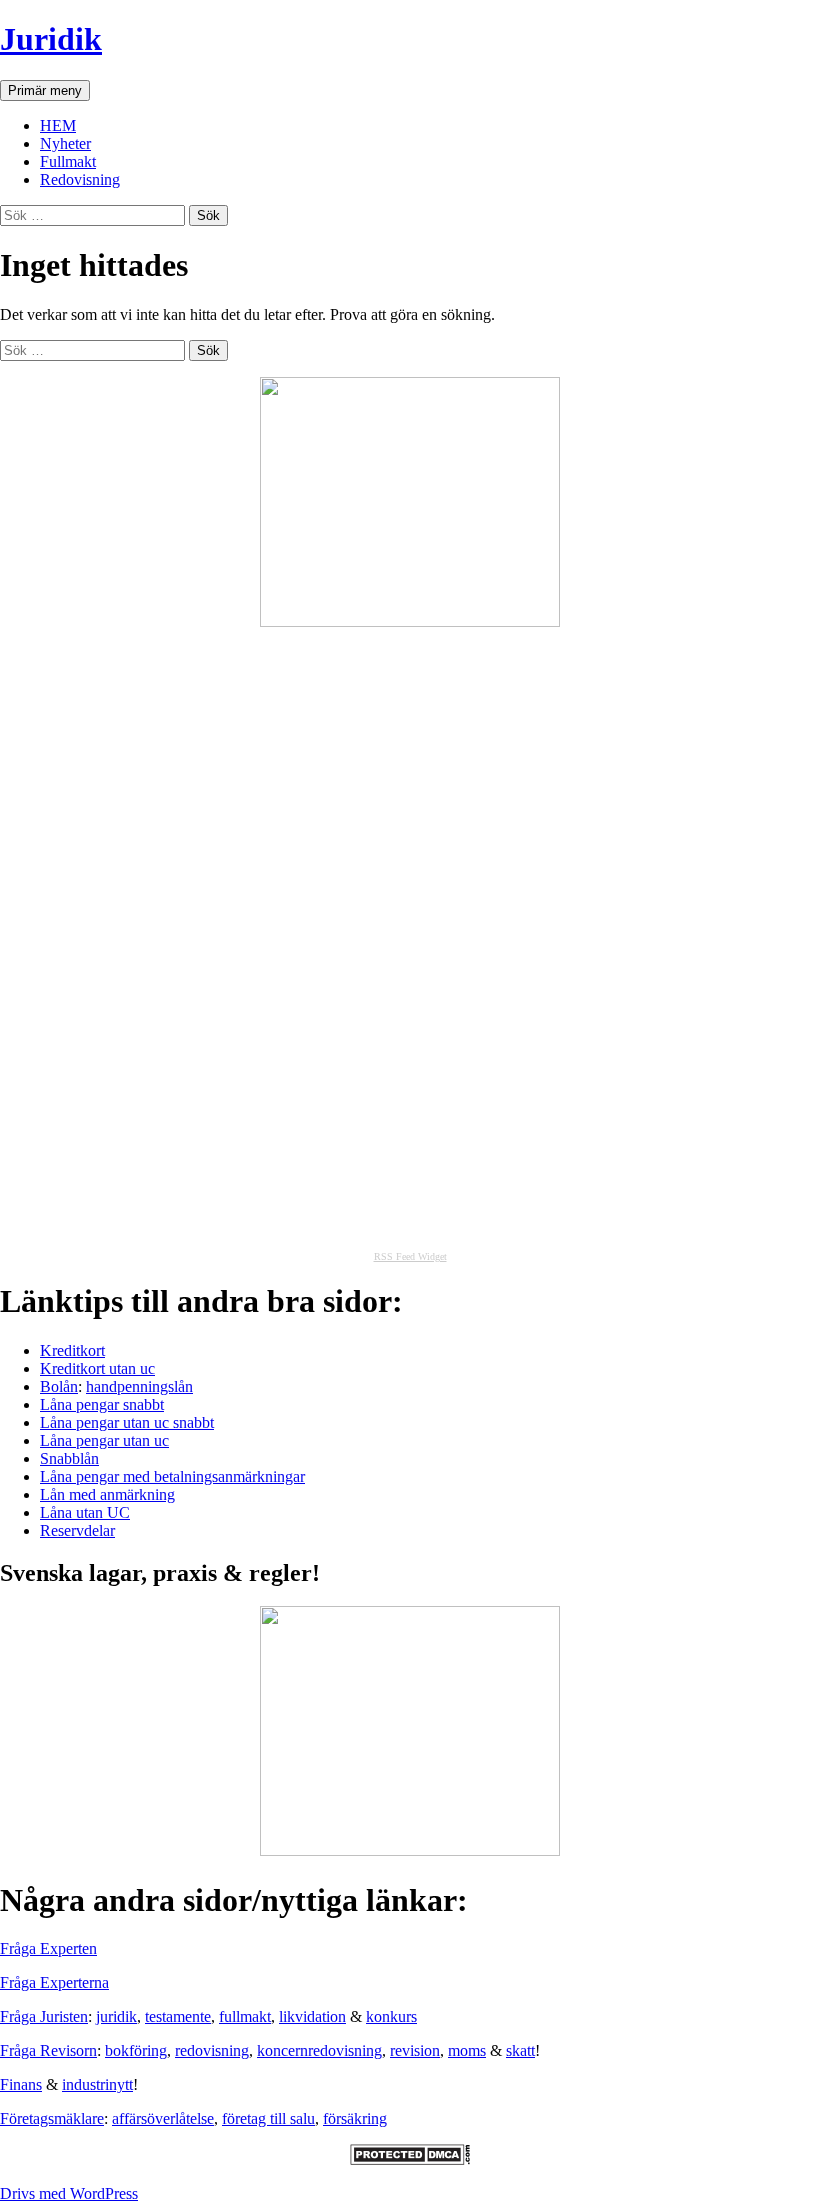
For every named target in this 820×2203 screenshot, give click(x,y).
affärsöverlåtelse (163, 2118)
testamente (178, 2016)
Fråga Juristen (44, 2016)
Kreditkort (72, 1350)
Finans (21, 2084)
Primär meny (45, 90)
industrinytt (97, 2084)
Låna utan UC (85, 1512)
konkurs (391, 2016)
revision (415, 2050)
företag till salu (268, 2118)
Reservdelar (77, 1530)
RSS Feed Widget (410, 1256)
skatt (520, 2050)
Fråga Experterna (54, 1982)
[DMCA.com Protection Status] (410, 2159)
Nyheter (65, 143)
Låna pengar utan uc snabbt (127, 1422)
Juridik (51, 39)
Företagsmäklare (52, 2118)
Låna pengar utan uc (104, 1440)
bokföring (136, 2050)
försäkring (355, 2118)
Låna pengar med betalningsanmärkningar (172, 1476)
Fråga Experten (48, 1948)
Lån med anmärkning (107, 1494)
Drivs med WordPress (69, 2193)
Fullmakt (68, 161)
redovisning (212, 2050)
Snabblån (69, 1458)
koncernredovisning (319, 2050)
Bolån (59, 1386)
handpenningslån (139, 1386)
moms (467, 2050)
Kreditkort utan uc (97, 1368)
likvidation (312, 2016)
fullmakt (245, 2016)
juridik (116, 2016)
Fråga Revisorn (48, 2050)
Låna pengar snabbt (102, 1404)
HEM (58, 125)
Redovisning (80, 179)
